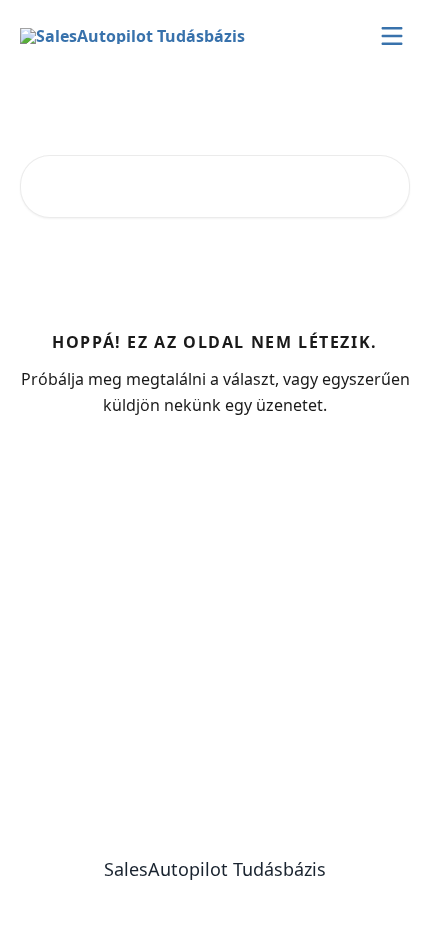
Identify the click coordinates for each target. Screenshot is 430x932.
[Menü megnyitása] (392, 36)
